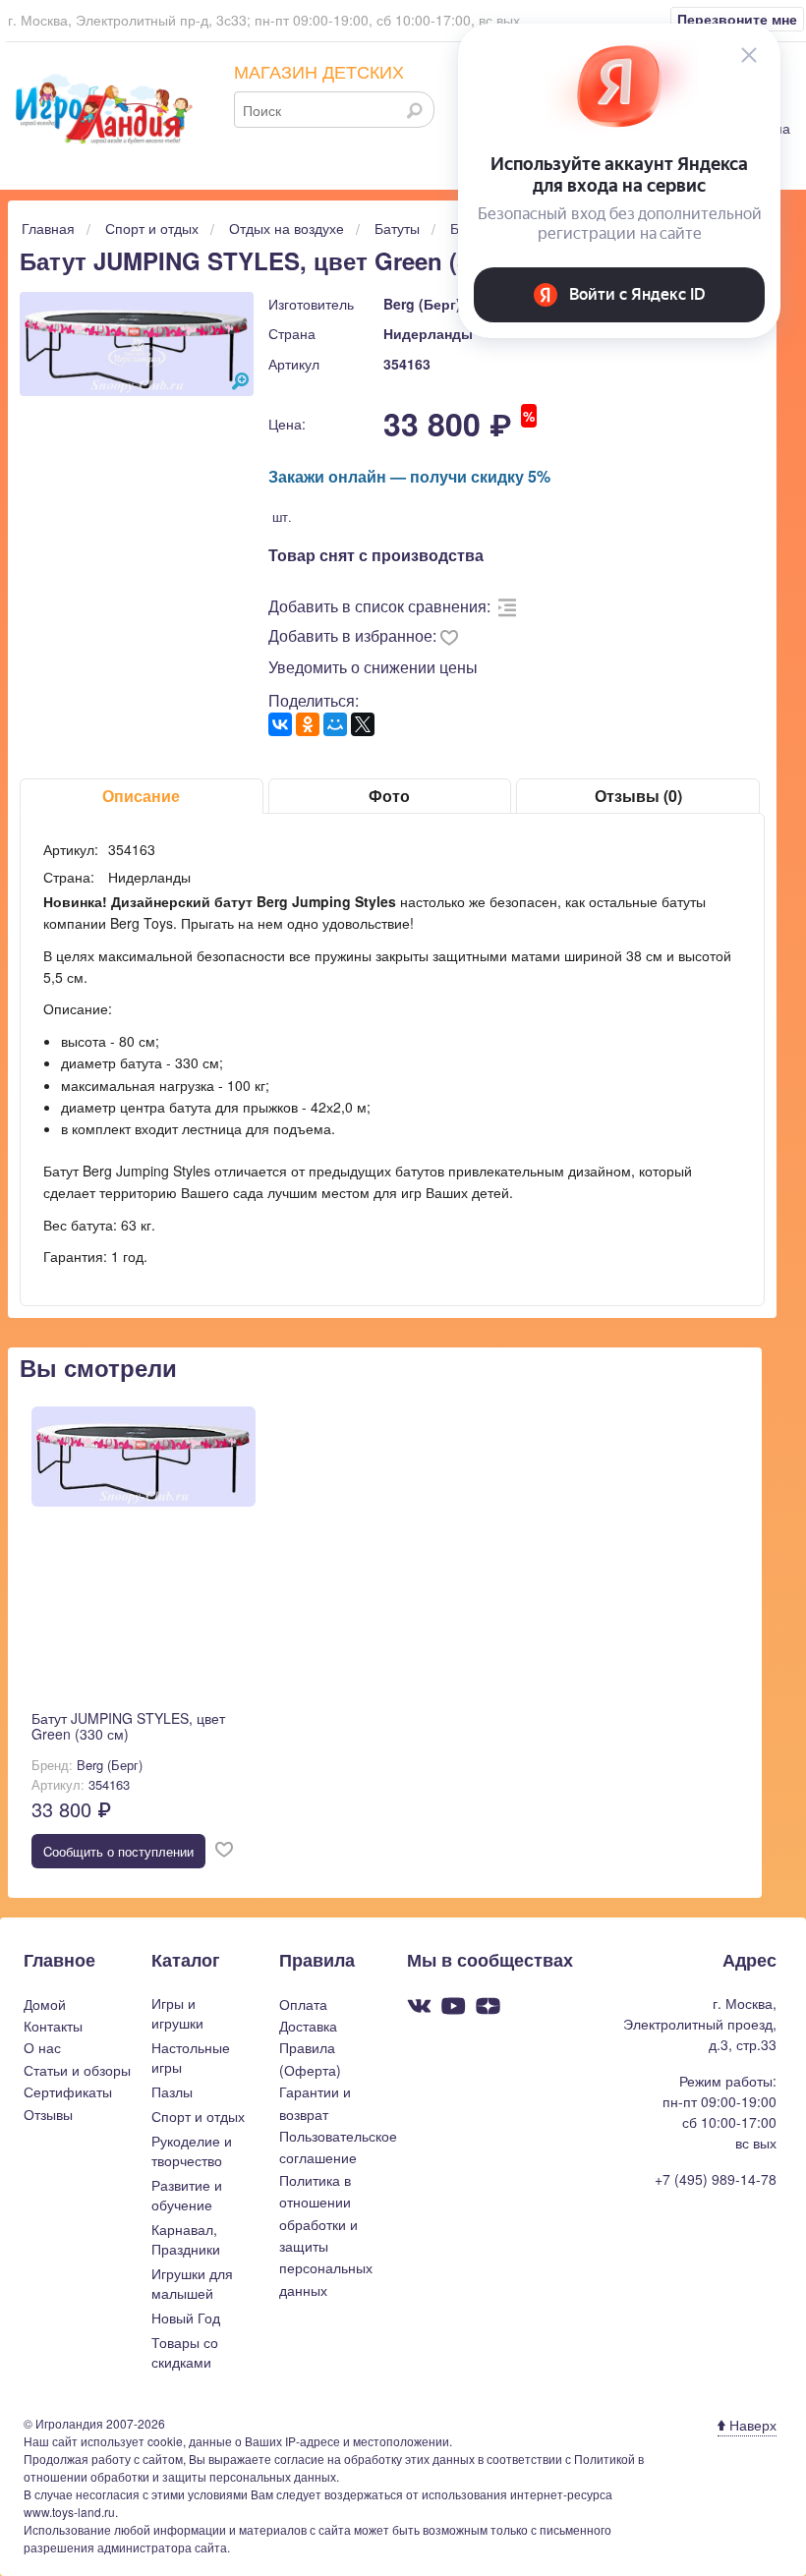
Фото (389, 796)
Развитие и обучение (187, 2195)
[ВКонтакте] (280, 724)
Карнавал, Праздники (186, 2239)
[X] (363, 724)
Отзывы (48, 2114)
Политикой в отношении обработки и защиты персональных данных (334, 2467)
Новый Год (186, 2318)
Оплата (303, 2004)
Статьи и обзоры (77, 2070)
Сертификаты (68, 2091)
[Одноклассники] (308, 724)
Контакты (53, 2026)
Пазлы (172, 2091)
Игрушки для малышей (192, 2283)
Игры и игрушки (177, 2013)
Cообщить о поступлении (118, 1851)
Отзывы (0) (638, 796)
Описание (141, 796)
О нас (42, 2047)
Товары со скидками (185, 2352)
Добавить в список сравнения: (379, 606)
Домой (45, 2004)
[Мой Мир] (335, 724)
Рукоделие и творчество (192, 2150)
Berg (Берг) (422, 304)
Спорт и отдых (198, 2116)
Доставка (308, 2026)
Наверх (751, 2425)
